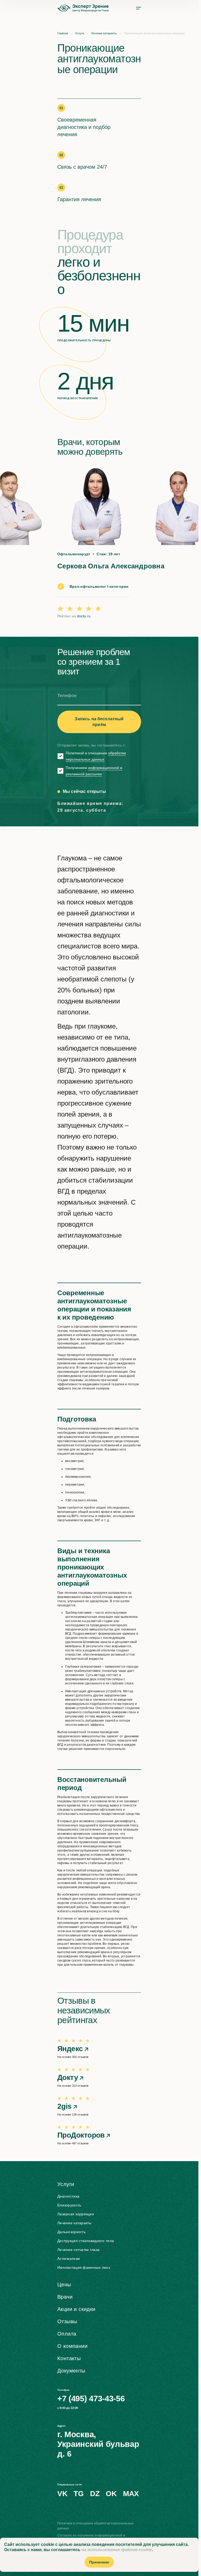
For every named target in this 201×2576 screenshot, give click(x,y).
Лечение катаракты (104, 33)
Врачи (65, 2297)
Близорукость (69, 2205)
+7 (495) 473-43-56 (91, 2399)
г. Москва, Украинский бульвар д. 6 (98, 2444)
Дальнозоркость (71, 2232)
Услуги (80, 33)
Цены (64, 2284)
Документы (71, 2371)
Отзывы (67, 2321)
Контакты (69, 2358)
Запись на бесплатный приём (99, 722)
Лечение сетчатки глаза (78, 2250)
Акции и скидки (76, 2309)
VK (62, 2494)
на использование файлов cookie (117, 2550)
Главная (63, 33)
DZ (95, 2494)
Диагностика (68, 2196)
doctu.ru (84, 616)
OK (111, 2494)
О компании (72, 2346)
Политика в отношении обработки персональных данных (95, 2526)
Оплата (67, 2334)
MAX (131, 2494)
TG (79, 2494)
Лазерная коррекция (76, 2214)
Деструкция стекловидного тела (86, 2241)
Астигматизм (69, 2259)
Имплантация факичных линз (84, 2267)
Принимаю (99, 2562)
